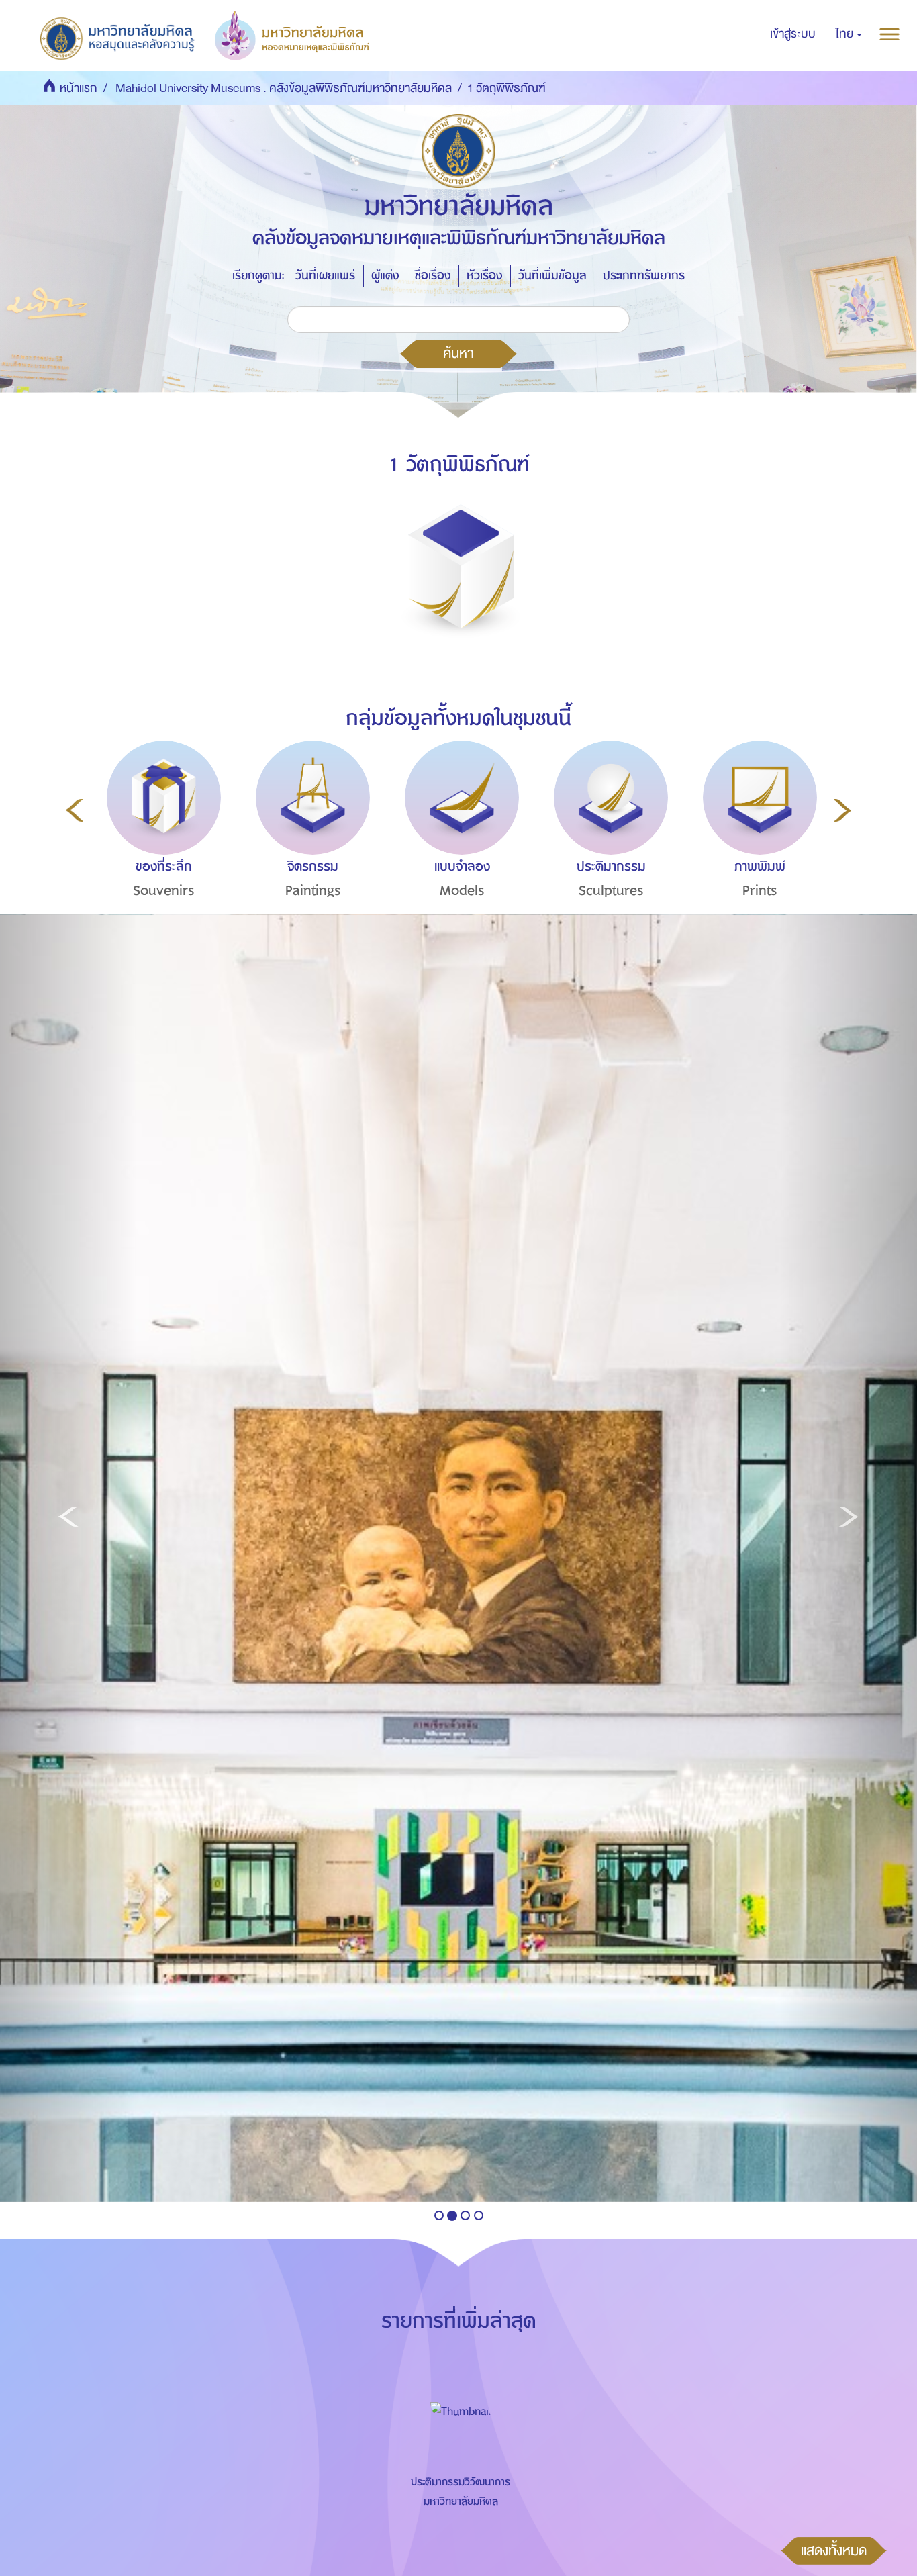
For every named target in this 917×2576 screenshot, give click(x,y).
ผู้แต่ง (385, 276)
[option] (160, 844)
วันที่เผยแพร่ (325, 276)
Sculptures (611, 891)
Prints (760, 891)
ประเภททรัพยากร (644, 276)
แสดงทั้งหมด (834, 2550)
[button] (849, 34)
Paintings (313, 891)
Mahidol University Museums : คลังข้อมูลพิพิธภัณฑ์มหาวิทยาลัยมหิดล (284, 88)
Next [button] (842, 810)
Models (462, 891)
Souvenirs (164, 891)
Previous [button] (75, 810)
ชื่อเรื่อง (433, 276)
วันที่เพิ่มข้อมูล (552, 276)
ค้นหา (458, 353)
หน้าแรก (79, 88)
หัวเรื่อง (484, 276)
